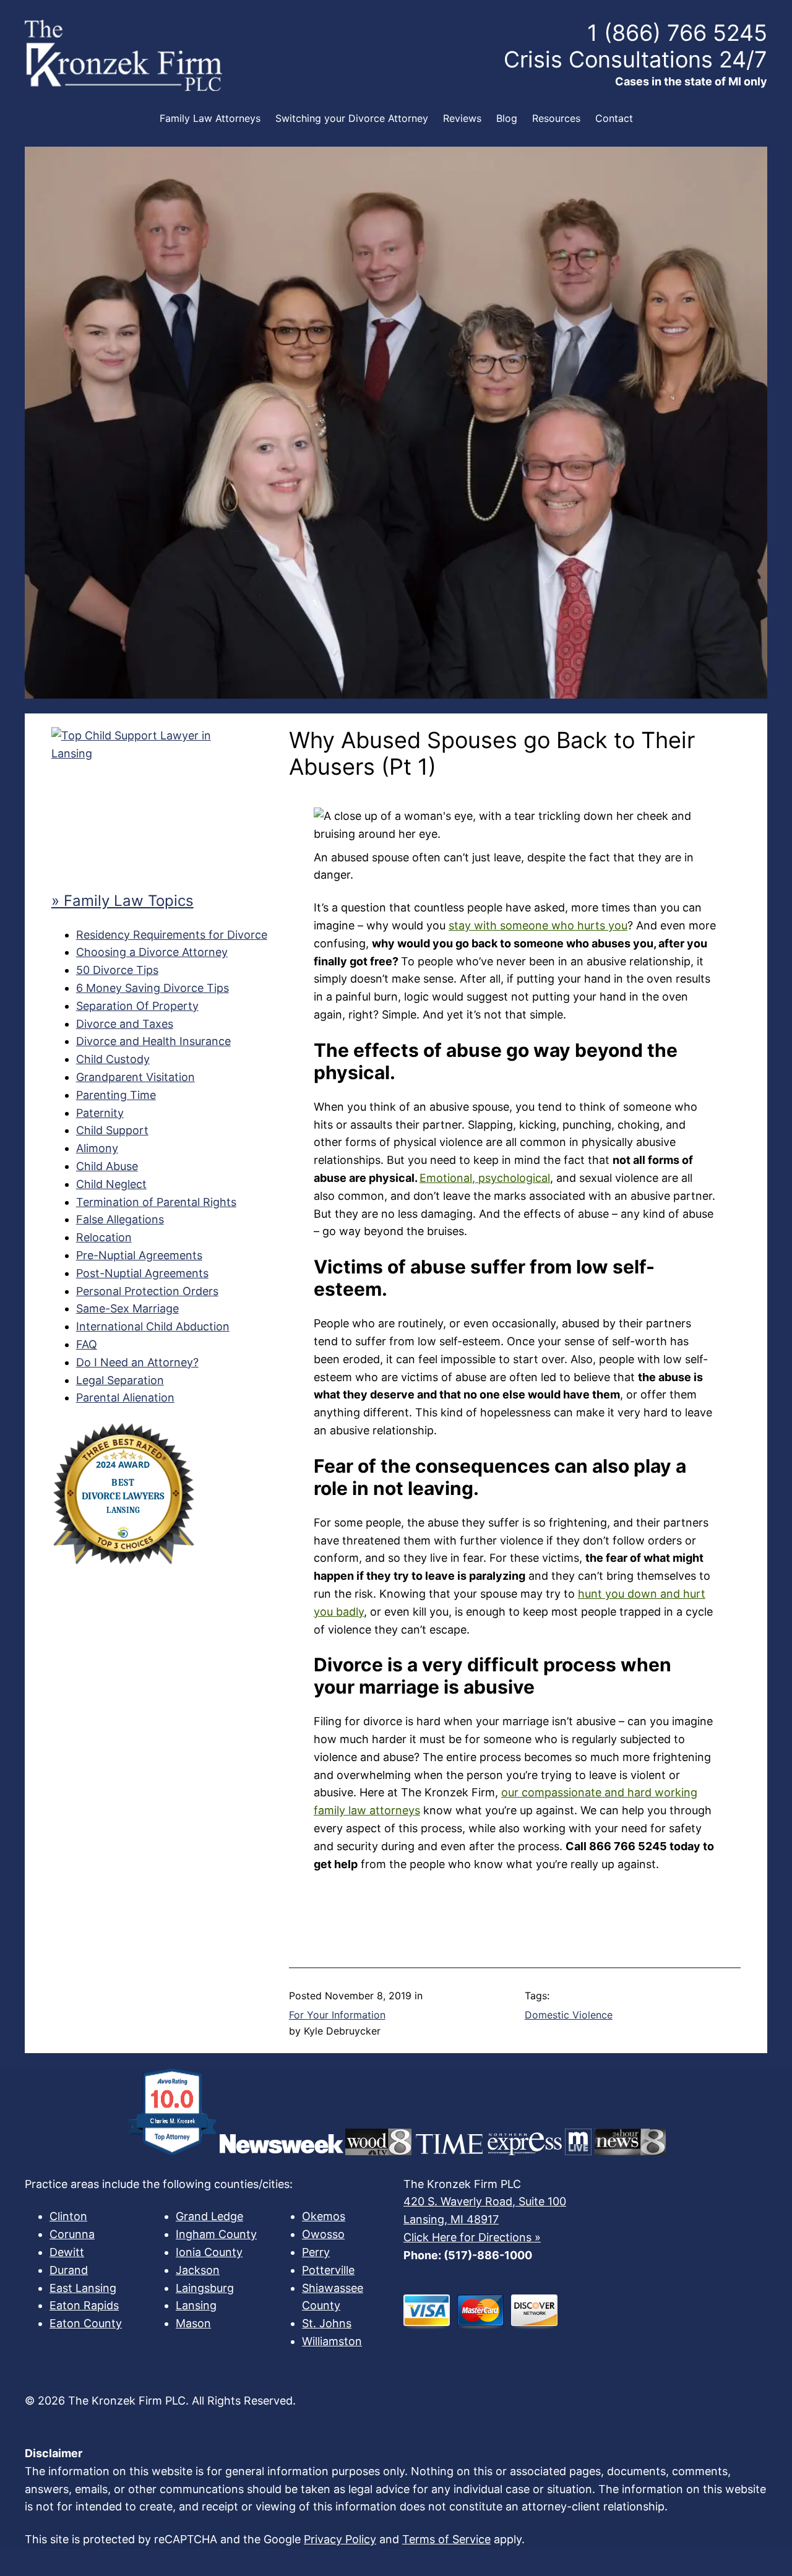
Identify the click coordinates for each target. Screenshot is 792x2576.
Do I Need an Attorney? (137, 1362)
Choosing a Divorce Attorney (152, 952)
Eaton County (86, 2323)
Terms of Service (446, 2539)
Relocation (104, 1237)
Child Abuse (107, 1166)
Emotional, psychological (485, 1178)
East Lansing (83, 2288)
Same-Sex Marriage (127, 1308)
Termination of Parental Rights (156, 1202)
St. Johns (327, 2323)
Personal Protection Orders (147, 1291)
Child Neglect (111, 1184)
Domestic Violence (569, 2015)
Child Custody (113, 1059)
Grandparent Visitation (136, 1077)
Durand (69, 2270)
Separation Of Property (137, 1006)
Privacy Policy (340, 2539)
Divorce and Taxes (125, 1024)
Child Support (112, 1130)
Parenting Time (116, 1095)
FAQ (87, 1344)
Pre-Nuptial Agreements (139, 1255)
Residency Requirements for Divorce (172, 935)
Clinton (68, 2216)
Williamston (332, 2341)
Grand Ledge (209, 2216)
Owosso (323, 2234)
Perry (316, 2252)
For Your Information (337, 2015)
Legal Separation (120, 1380)
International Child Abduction (153, 1326)
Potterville (328, 2270)
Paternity (100, 1113)
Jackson (198, 2270)
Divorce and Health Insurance (153, 1041)
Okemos (324, 2216)
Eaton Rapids (84, 2305)
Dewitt (67, 2252)
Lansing (196, 2305)
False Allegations (120, 1219)
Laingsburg (205, 2288)
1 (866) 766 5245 (677, 33)
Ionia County (209, 2252)
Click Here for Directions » (472, 2237)
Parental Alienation (125, 1398)
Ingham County (216, 2234)
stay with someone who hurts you (538, 925)
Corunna (72, 2234)
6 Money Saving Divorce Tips (153, 988)
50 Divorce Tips (117, 970)
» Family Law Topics (123, 901)
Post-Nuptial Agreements (142, 1273)
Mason (193, 2323)
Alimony (97, 1148)
